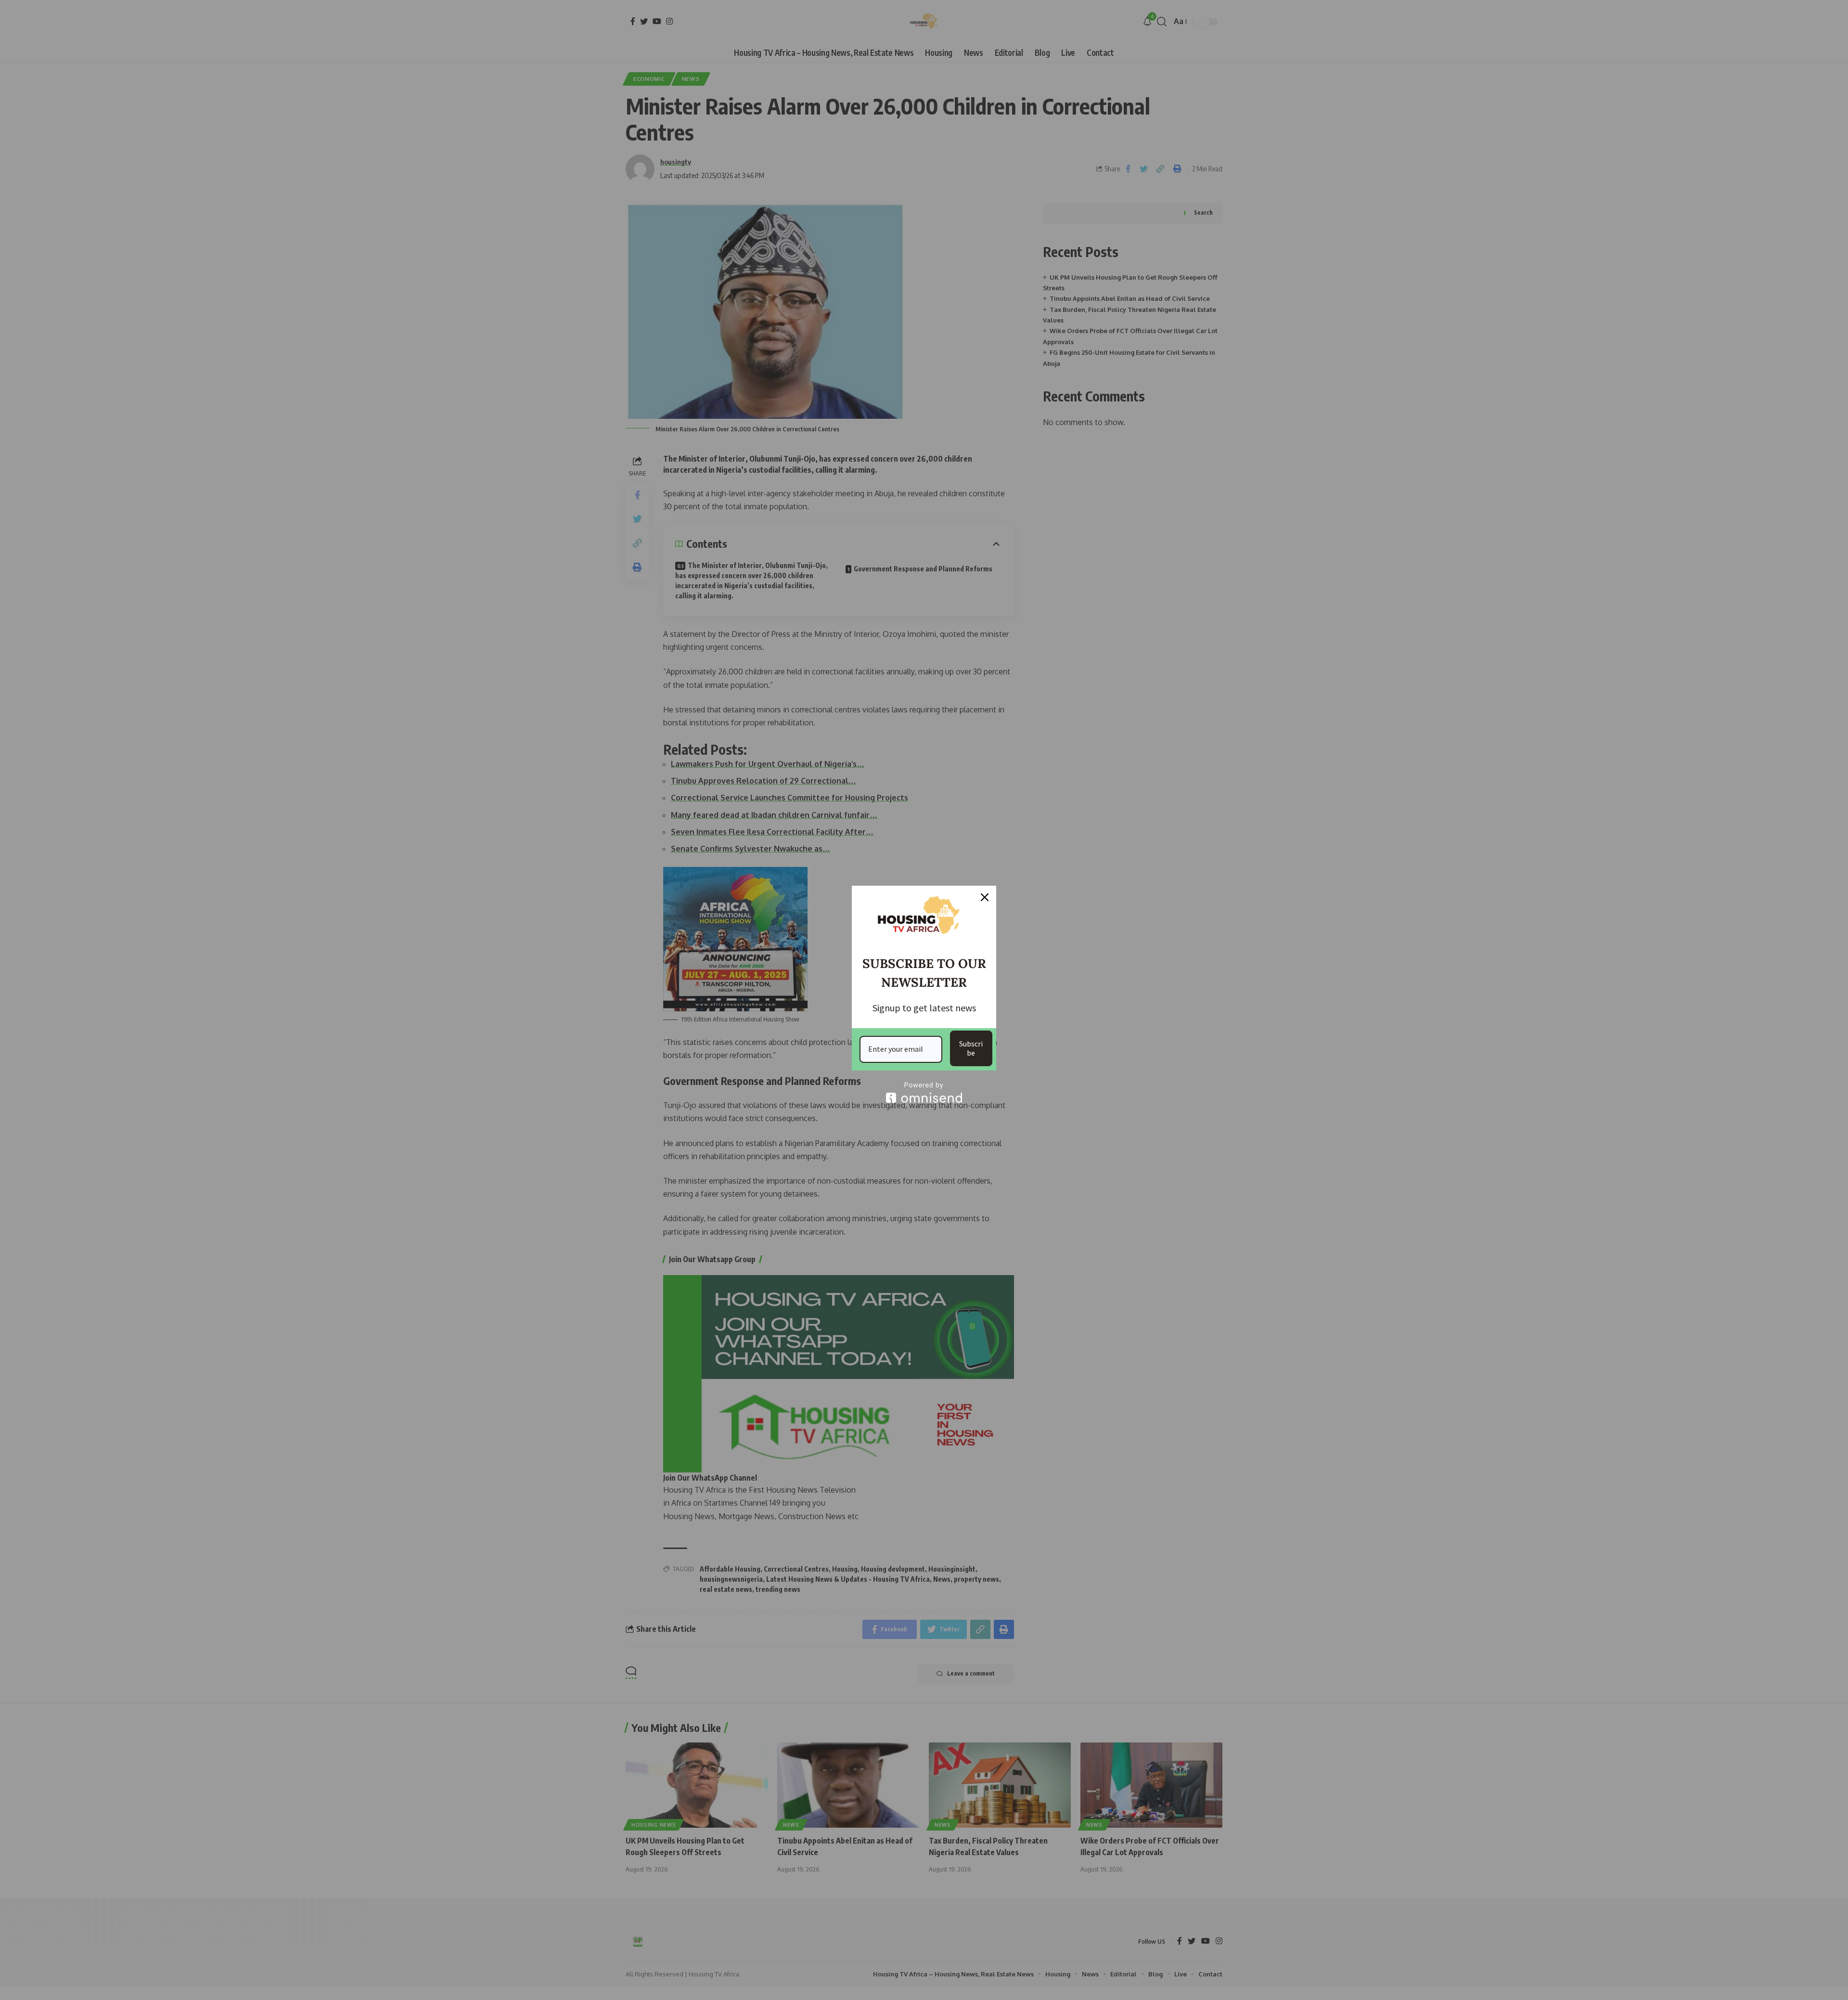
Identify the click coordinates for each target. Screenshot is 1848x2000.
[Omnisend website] (924, 1092)
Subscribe (971, 1048)
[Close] (985, 897)
